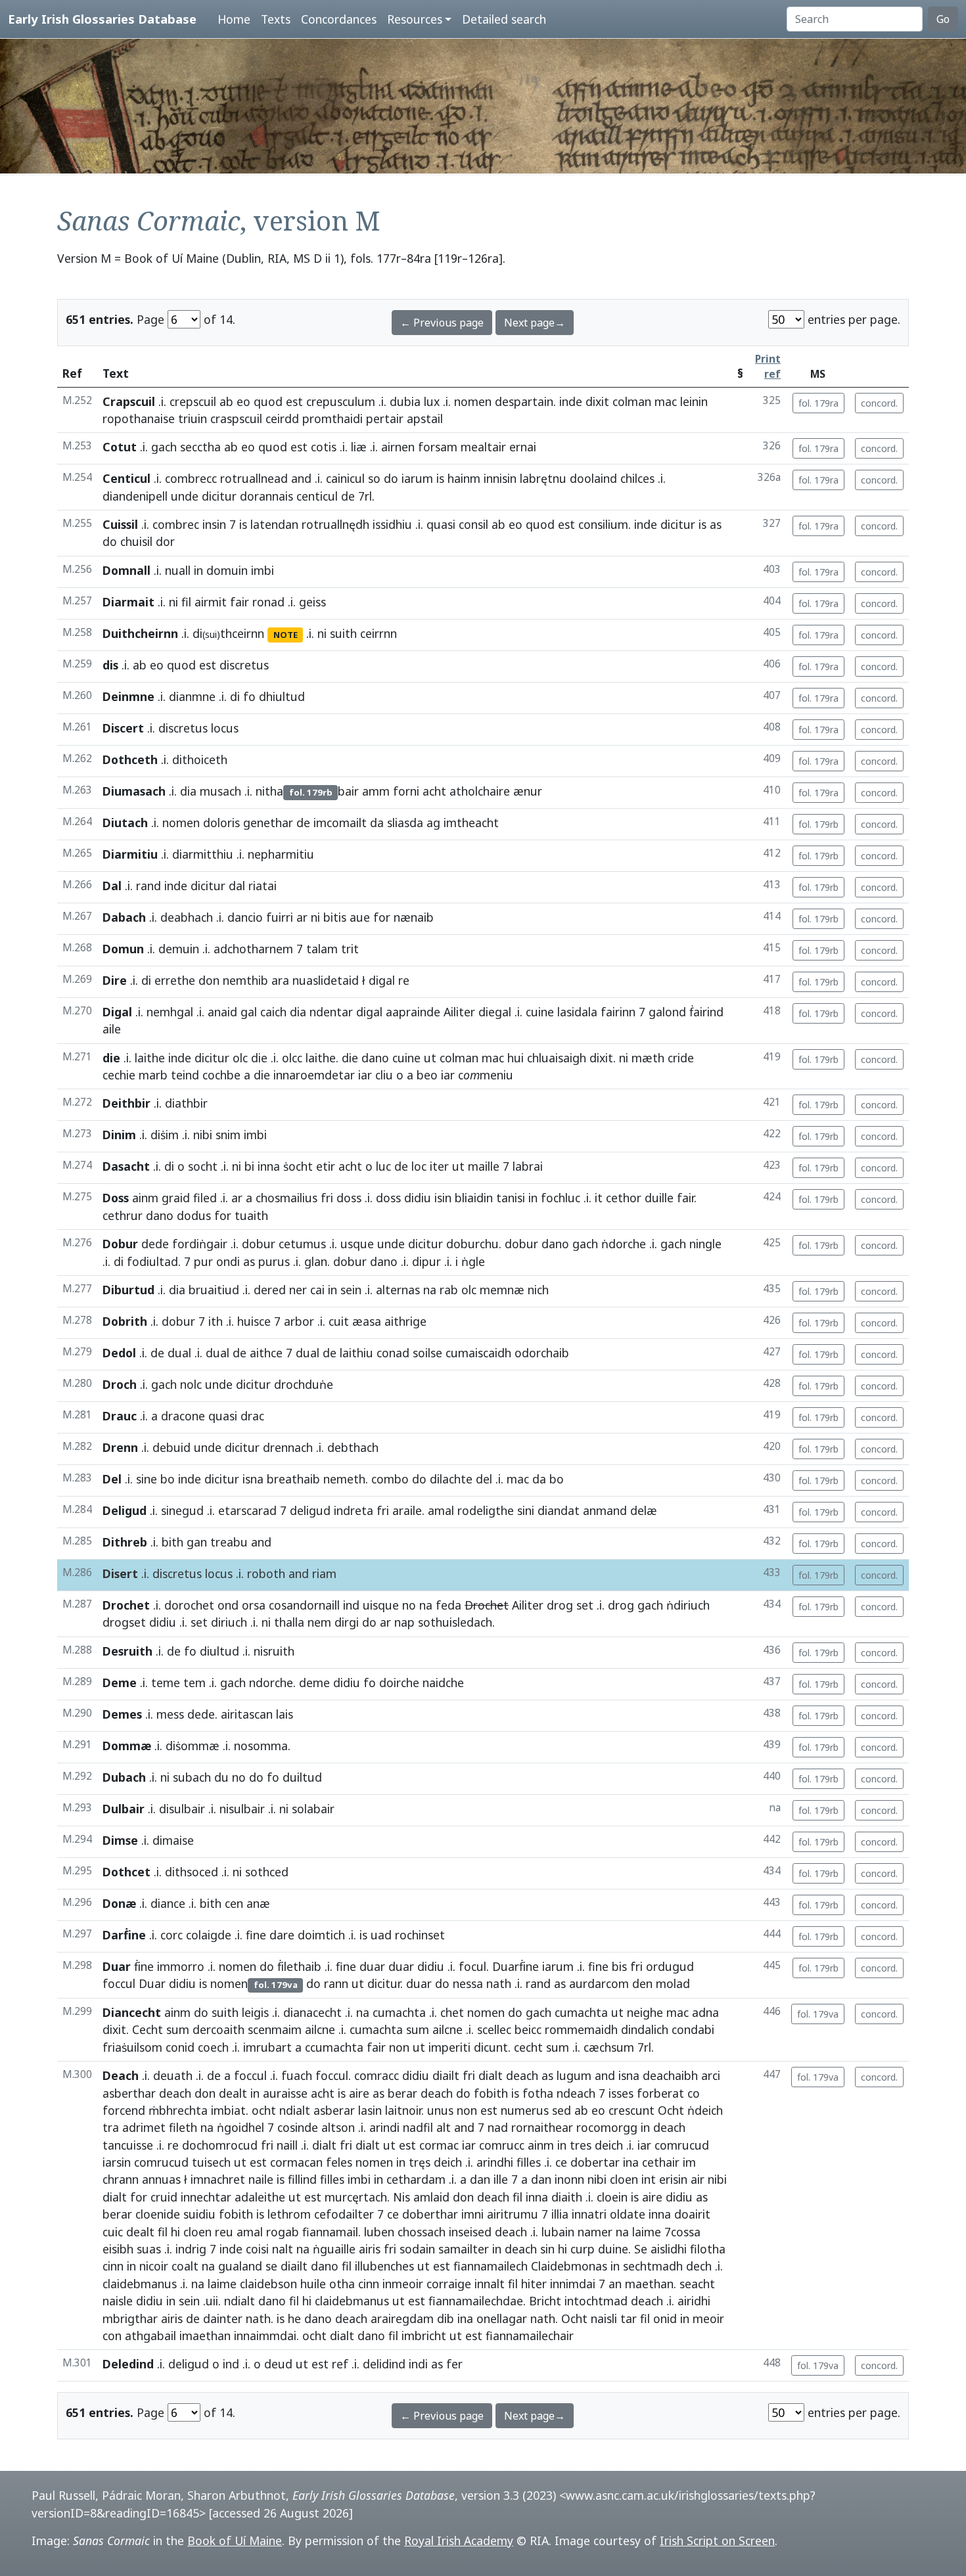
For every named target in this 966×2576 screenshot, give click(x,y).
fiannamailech (491, 2266)
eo (243, 401)
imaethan (205, 2336)
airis (370, 2249)
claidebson (268, 2284)
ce (561, 2162)
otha (342, 2284)
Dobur (120, 1244)
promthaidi (333, 418)
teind (185, 1075)
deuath (173, 2075)
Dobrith (125, 1321)
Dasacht (126, 1166)
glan (316, 1261)
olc (240, 1058)
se (271, 2266)
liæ (359, 447)
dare (282, 1935)
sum (178, 2029)
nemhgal (170, 1012)
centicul (317, 496)
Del (112, 1479)
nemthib (245, 980)
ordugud (670, 1966)
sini (526, 1510)
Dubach (124, 1777)
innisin (500, 478)
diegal (495, 1012)
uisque (381, 1605)
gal (249, 1012)
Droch (120, 1384)
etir (326, 1166)
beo (427, 1075)
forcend (124, 2110)
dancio (245, 917)
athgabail (150, 2336)
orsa (254, 1605)
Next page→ (535, 323)
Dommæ (127, 1746)
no (409, 1605)
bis (619, 1966)
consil (473, 524)
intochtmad (596, 2301)
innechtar (206, 2197)
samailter (464, 2249)
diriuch (229, 1622)
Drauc (120, 1416)
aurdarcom (599, 1983)
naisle (118, 2301)
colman (632, 401)
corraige (449, 2284)
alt (444, 2127)
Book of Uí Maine (235, 2541)
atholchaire (480, 791)
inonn (569, 2179)
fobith (491, 2093)
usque (357, 1244)
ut (430, 1058)
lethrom (289, 2214)
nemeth (344, 1479)
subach (192, 1777)
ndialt (295, 2110)
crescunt (632, 2110)
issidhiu (392, 524)
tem (195, 1683)
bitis (335, 917)
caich (273, 1012)
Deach (121, 2075)
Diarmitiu (130, 854)
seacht (697, 2284)
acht (434, 791)
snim (228, 1135)
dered (270, 1290)
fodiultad (152, 1261)
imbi (359, 2179)
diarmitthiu (203, 854)
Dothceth (130, 759)
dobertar (595, 2162)
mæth (648, 1058)
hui (516, 1058)
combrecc (191, 478)
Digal (117, 1012)
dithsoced (192, 1872)
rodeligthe (486, 1510)
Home (234, 19)
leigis (255, 2012)
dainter (223, 2318)
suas (149, 2249)
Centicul (126, 478)
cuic (113, 2232)
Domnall (126, 570)
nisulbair (242, 1809)
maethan (649, 2284)
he (294, 2318)
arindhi (495, 2162)
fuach (297, 2075)
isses (621, 2093)
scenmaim (275, 2029)
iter (439, 1166)
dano (375, 1058)
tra (111, 2127)
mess (170, 1714)
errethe (175, 980)
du (221, 1777)
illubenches (384, 2266)
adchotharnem (253, 949)
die (111, 1058)
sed (562, 2110)
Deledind (128, 2364)
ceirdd (282, 418)
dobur (259, 1244)
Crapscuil (129, 401)
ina (631, 2162)
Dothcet (126, 1872)
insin (214, 524)
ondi (228, 1261)
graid (176, 1198)
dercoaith (218, 2029)
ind (351, 1605)
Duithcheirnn (140, 633)
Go (943, 19)
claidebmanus (140, 2284)
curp (583, 2249)
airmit (211, 602)
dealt (233, 2093)
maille (484, 1166)
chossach (422, 2232)
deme (314, 1683)
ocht (264, 2110)
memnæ (502, 1290)
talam (322, 949)
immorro (181, 1966)
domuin (227, 570)
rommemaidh (581, 2029)
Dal (112, 886)
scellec (494, 2029)
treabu (229, 1542)
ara (280, 980)
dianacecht (312, 2012)
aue (360, 917)
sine (147, 1479)
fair (240, 602)
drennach (288, 1447)
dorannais (266, 496)
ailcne (320, 2029)
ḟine (144, 1966)
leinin (694, 401)
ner (298, 1290)
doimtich (321, 1935)
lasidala (577, 1012)
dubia (405, 401)
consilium (603, 524)
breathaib (293, 1479)
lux (432, 401)
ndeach (576, 2093)
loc (419, 1166)
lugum (574, 2075)
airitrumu (513, 2214)
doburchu (472, 1244)
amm (376, 791)
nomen (473, 401)
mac (666, 401)
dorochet (189, 1605)
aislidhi (669, 2249)
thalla (289, 1622)
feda (448, 1605)
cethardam (416, 2179)
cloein (612, 2197)
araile (407, 1510)
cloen (624, 2179)
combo (390, 1479)
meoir (708, 2318)
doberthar (430, 2214)
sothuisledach (455, 1622)
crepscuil (193, 401)
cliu (384, 1075)
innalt (490, 2284)
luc (383, 1166)
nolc (191, 1384)
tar (629, 2318)
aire (359, 2093)
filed (205, 1198)
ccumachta (334, 2047)
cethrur (123, 1215)
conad (393, 1353)
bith (172, 1542)
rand (149, 886)
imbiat (228, 2110)
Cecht (148, 2029)
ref (340, 2364)
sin (547, 2249)
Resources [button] (415, 19)
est (294, 401)
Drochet (126, 1605)
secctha (200, 447)
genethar (268, 823)
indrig (191, 2249)
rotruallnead (254, 478)
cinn (113, 2266)
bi (249, 1166)
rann (336, 1983)
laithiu (356, 1353)
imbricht (424, 2336)
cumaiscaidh (478, 1353)
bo (168, 1479)
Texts (276, 19)
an (615, 2284)
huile (313, 2284)
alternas (398, 1290)
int (649, 2179)
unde (185, 496)
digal (382, 980)
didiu (418, 1198)
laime (647, 2232)
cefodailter (344, 2214)
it (599, 1198)
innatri (589, 2214)
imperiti (449, 2047)
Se (641, 2249)
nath (499, 1983)
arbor (299, 1321)
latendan (274, 524)
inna (269, 1166)
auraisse (285, 2093)
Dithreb (125, 1542)
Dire (115, 980)
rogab (283, 2232)
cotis (324, 447)
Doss (116, 1198)
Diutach (125, 823)
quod (268, 401)
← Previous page (442, 323)
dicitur (219, 496)
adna (705, 2012)
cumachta (399, 2012)
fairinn (618, 1012)
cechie (119, 1075)
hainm (464, 478)
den (642, 1983)
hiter (534, 2284)
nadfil (418, 2127)
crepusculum (341, 401)
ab (226, 401)
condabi (693, 2029)
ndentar (331, 1012)
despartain (524, 401)
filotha (708, 2249)
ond (228, 1605)
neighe (645, 2012)
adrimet (144, 2127)
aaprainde (413, 1012)
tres (581, 2145)
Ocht (671, 2110)
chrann (121, 2179)
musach (220, 791)
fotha (538, 2093)
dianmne (192, 696)
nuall (178, 570)
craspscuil (236, 418)
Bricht (545, 2301)
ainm (145, 1198)
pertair (385, 418)
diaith (567, 2197)
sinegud (182, 1510)
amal (441, 1510)
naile (261, 2179)
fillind (302, 2179)
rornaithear (542, 2127)
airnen (398, 447)
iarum (417, 478)
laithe (150, 1058)
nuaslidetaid (326, 980)
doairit (692, 2214)
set (585, 1605)
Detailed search (504, 19)
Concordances (339, 19)
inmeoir (403, 2284)
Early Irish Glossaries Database (102, 19)
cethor (624, 1198)
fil (186, 602)
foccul (119, 1983)
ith (216, 1321)
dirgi (347, 1622)
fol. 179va (818, 2014)
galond (667, 1012)
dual (179, 1353)
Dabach (124, 917)
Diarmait (128, 602)
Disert (120, 1573)
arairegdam (402, 2318)
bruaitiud (214, 1290)
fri (327, 1198)
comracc (377, 2075)
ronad (268, 602)
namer (595, 2232)
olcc (292, 1058)
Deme (120, 1683)
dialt (491, 2075)
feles (339, 2162)
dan (480, 2179)
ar (302, 917)
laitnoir (403, 2110)
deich (609, 2145)
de (348, 496)
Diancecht (132, 2012)
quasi (441, 524)
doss (349, 1198)
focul (472, 1966)
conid (180, 2047)
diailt (446, 2075)
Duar (117, 1966)
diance (168, 1903)
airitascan (247, 1714)
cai (317, 1290)
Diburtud (128, 1290)
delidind (384, 2364)
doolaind (593, 478)
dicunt (491, 2047)
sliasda (405, 823)
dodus (194, 1215)
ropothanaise (139, 418)
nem (319, 1622)
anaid (222, 1012)
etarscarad (247, 1510)
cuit (339, 1321)
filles (529, 2162)
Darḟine (124, 1935)
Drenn (120, 1447)
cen (234, 1903)
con (112, 2336)
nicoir (154, 2266)
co (694, 2093)
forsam (438, 447)
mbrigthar (130, 2318)
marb (153, 1075)
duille (659, 1198)
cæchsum (609, 2047)
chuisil (136, 541)
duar (372, 1966)
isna (253, 1479)
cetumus (302, 1244)
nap (404, 1622)
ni (173, 602)
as (716, 524)
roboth (266, 1573)
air (698, 2179)
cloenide (158, 2214)
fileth (183, 2127)
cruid (164, 2197)
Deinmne (128, 696)
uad (381, 1935)
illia (560, 2214)
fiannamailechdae (476, 2301)
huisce (254, 1321)
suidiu (199, 2214)
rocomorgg (607, 2127)
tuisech (211, 2162)
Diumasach (134, 791)
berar (402, 2093)
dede (155, 1244)
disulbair (182, 1809)
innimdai (573, 2284)
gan (197, 1542)
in (198, 570)
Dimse (120, 1840)
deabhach (187, 917)
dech (699, 2266)
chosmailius (287, 1198)
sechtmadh (653, 2266)
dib (446, 2318)
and (301, 478)
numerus (525, 2110)
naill (287, 2145)
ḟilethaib (299, 1966)
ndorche (271, 1683)
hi (175, 2232)
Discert (123, 728)
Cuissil (120, 524)
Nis (402, 2197)
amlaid (431, 2197)
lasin (370, 2110)
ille (501, 2179)
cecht (528, 2047)
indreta (354, 1510)
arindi (384, 2127)
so (374, 478)
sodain (417, 2249)
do (391, 478)
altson (338, 2127)
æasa (367, 1321)
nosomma (261, 1746)
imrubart (267, 2047)
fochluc (561, 1198)
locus (219, 1573)
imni (472, 2214)
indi (418, 2364)
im (689, 2162)
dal (237, 886)
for (382, 917)
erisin (673, 2179)
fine (256, 1935)
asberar (334, 2110)
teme (166, 1683)
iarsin (117, 2162)
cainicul (345, 478)
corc (172, 1935)
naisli (604, 2318)
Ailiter (459, 1012)
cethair (661, 2162)
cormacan (296, 2162)
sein (351, 1290)
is (440, 478)
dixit (597, 401)
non (399, 2047)
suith (343, 633)
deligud (310, 1510)
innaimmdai (265, 2336)
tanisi (511, 1198)
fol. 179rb (818, 824)
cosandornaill (304, 1605)
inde (571, 401)
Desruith (127, 1651)
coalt (185, 2266)
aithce (266, 1353)
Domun (123, 949)
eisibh (118, 2249)
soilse (427, 1353)
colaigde (209, 1935)
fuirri (280, 917)
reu (224, 2232)
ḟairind (706, 1012)
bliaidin (474, 1198)
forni (406, 791)
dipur (426, 1261)
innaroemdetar (314, 1075)
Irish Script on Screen (717, 2541)
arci (711, 2075)
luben (379, 2232)
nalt (283, 2249)
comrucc (502, 2145)
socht (203, 1166)
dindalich (645, 2029)
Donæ (119, 1903)
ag (433, 823)
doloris (221, 823)
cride (681, 1058)
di (235, 696)
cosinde (298, 2127)
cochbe (221, 1075)
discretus (183, 728)
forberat (660, 2093)
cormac (439, 2145)
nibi (203, 1135)
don (209, 980)
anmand (605, 1510)
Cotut (120, 447)
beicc (528, 2029)
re (173, 2145)
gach (164, 447)
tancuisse (128, 2145)
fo (249, 696)
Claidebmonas (569, 2266)
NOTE (286, 635)
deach (522, 2075)
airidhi (694, 2301)
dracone (183, 1416)
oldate (628, 2214)
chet (452, 2012)
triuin (193, 418)
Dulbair (124, 1809)
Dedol (119, 1353)
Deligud (125, 1510)
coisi (257, 2249)
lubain (558, 2232)
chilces (637, 478)
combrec (176, 524)
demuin (179, 949)
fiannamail (330, 2232)
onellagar (502, 2318)
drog (560, 1605)
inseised (470, 2232)
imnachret (218, 2179)
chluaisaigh (557, 1058)
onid (665, 2318)
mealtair (483, 447)
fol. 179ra (818, 403)
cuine (540, 1012)
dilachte (451, 1479)
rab (449, 1290)
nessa (468, 1983)
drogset (124, 1622)
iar (365, 1075)
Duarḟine (516, 1966)
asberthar (129, 2093)
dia (188, 791)
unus (440, 2110)
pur (203, 1261)
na (430, 1290)
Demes (122, 1714)
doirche (399, 1683)
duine (613, 2249)
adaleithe (260, 2197)
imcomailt (340, 823)
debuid (172, 1447)
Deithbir (126, 1103)
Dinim (119, 1135)
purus (274, 1261)
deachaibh (670, 2075)
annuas (161, 2179)
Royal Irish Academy (459, 2541)
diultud (219, 1651)
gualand (240, 2266)
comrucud (682, 2145)
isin (443, 1198)
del (484, 1479)
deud (278, 2364)
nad (498, 2127)
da (377, 823)
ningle (705, 1244)
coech (213, 2047)
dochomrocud (220, 2145)
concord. (879, 403)
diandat (559, 1510)
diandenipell (135, 496)
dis (110, 665)
